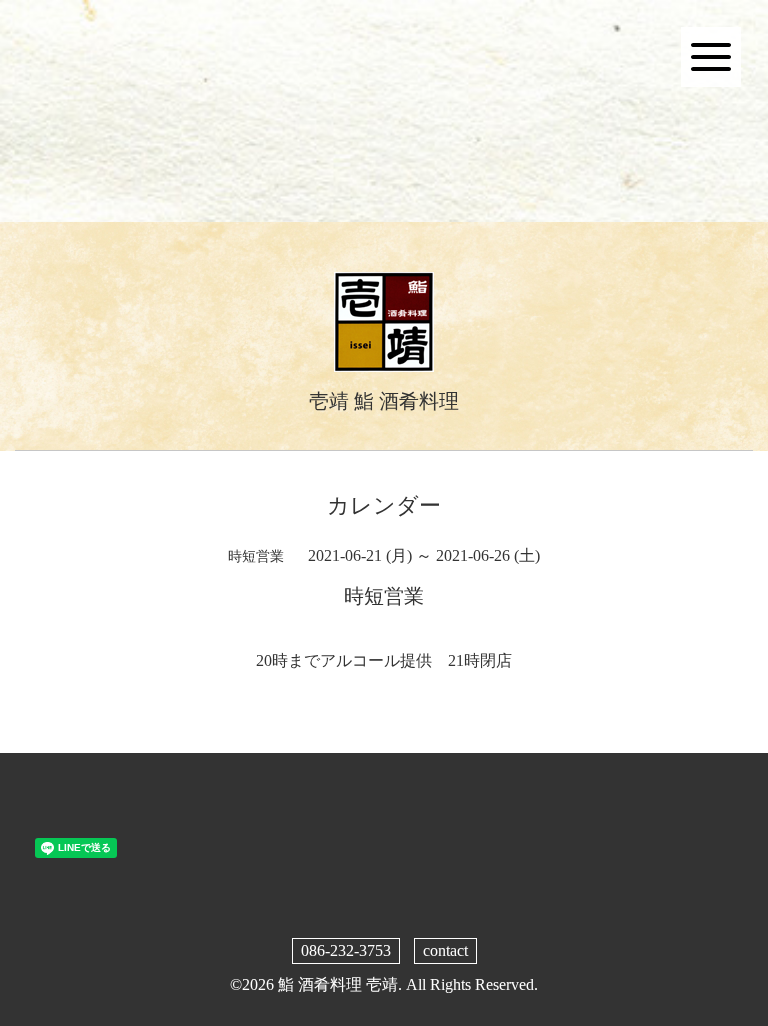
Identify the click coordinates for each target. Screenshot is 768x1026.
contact (445, 950)
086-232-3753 (346, 950)
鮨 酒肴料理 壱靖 (338, 984)
